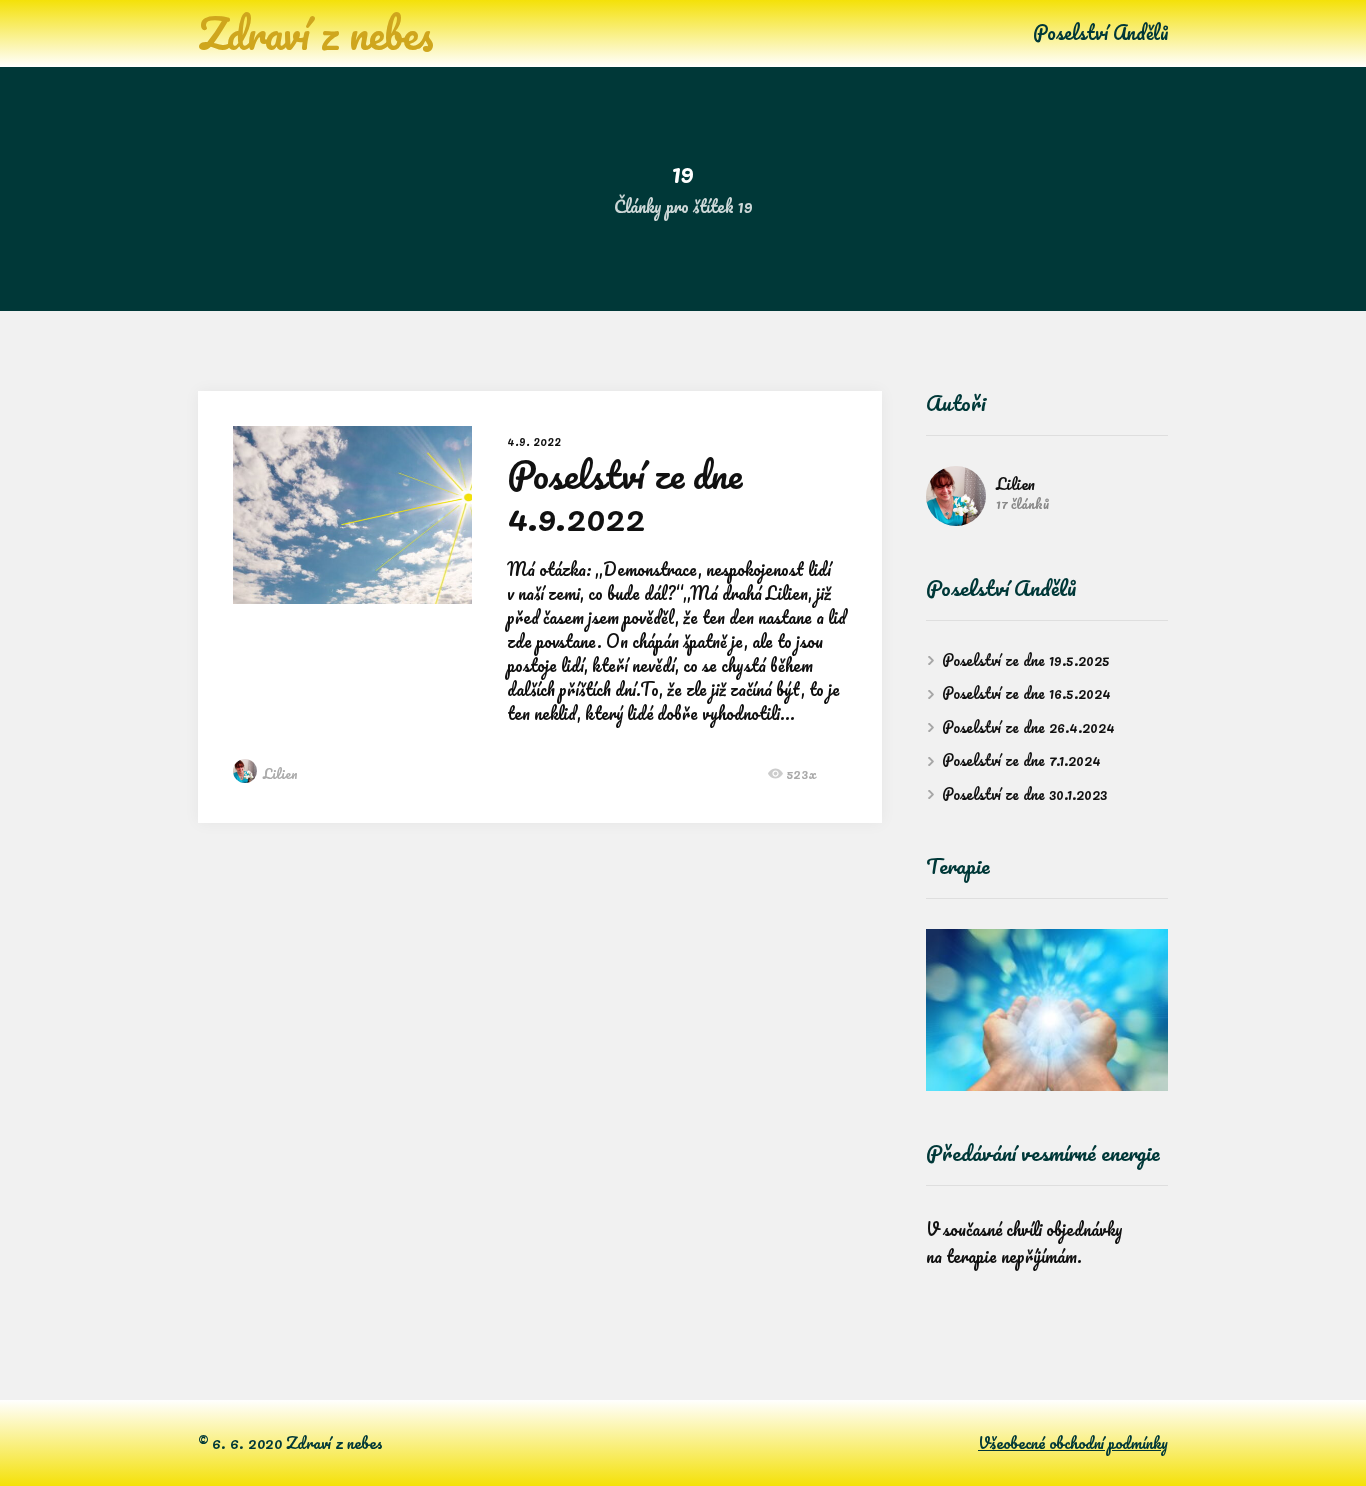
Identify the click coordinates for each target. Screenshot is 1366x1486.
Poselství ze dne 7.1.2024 (1021, 760)
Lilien (280, 773)
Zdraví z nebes (316, 33)
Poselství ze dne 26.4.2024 (1028, 727)
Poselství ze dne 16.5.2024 (1026, 693)
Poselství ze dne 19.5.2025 (1026, 660)
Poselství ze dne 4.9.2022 (624, 495)
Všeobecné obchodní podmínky (1073, 1443)
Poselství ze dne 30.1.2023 (1024, 794)
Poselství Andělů (1100, 32)
